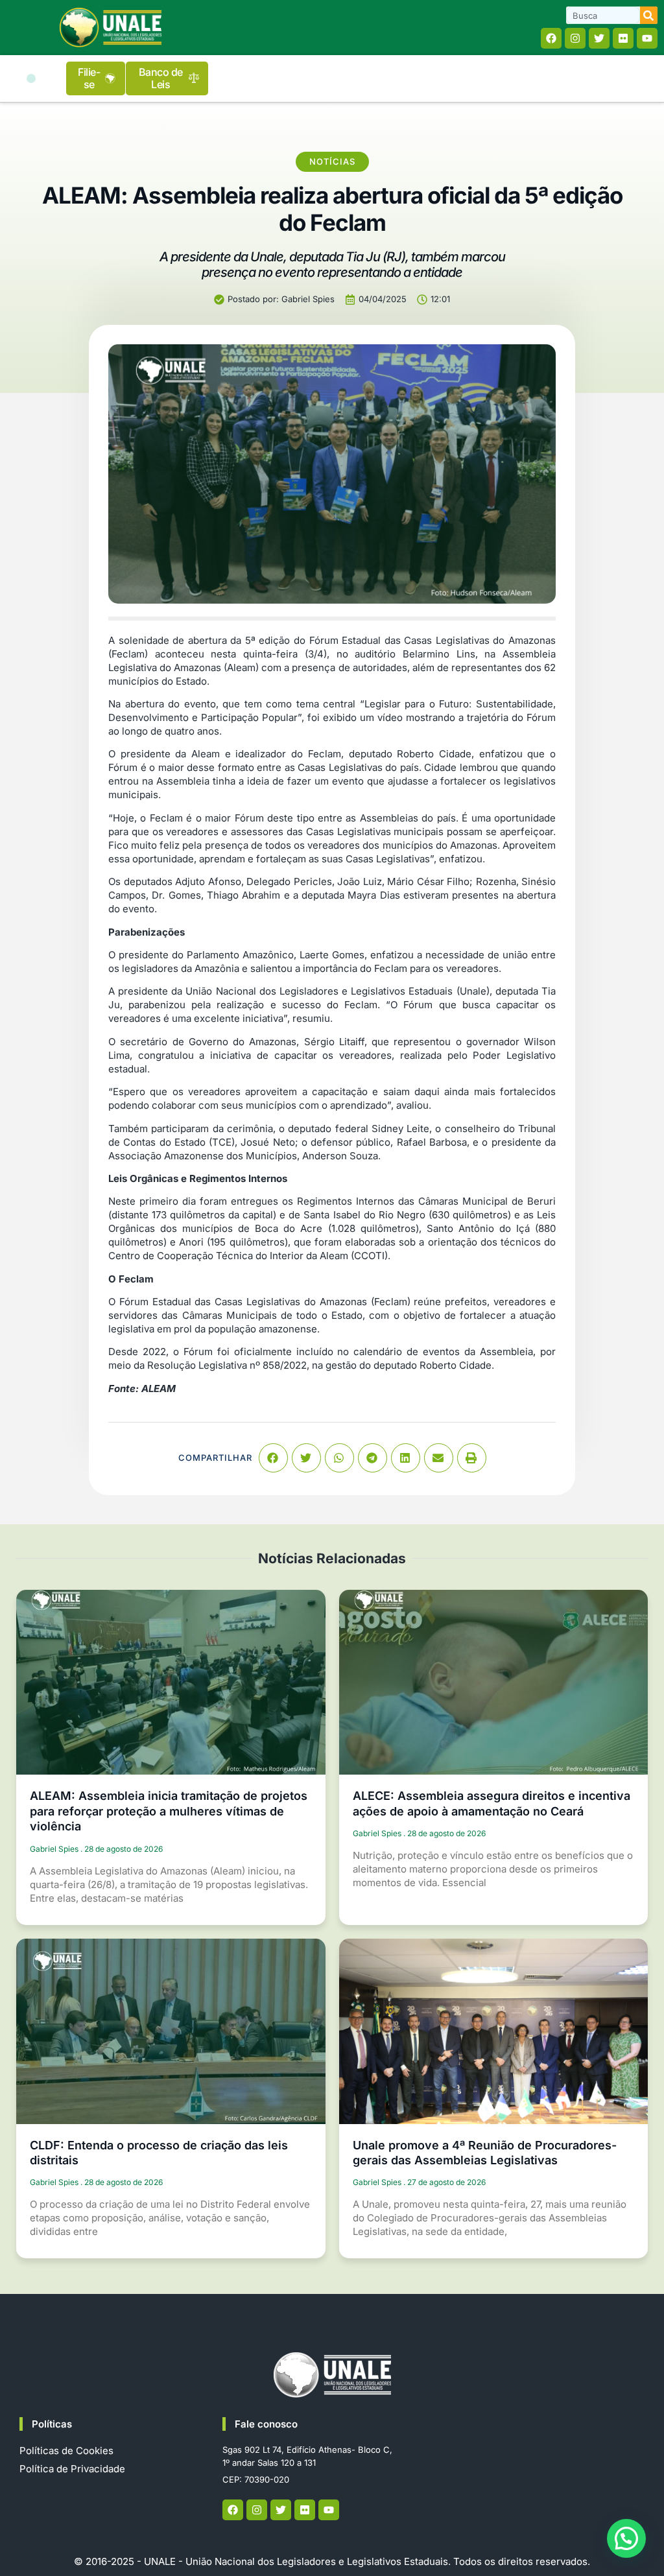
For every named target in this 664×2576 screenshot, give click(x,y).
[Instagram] (575, 38)
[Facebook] (551, 38)
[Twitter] (599, 38)
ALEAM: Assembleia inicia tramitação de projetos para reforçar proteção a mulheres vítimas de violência (169, 1811)
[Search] (649, 15)
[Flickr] (623, 38)
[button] (31, 78)
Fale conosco (266, 2424)
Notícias (332, 161)
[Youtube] (647, 38)
